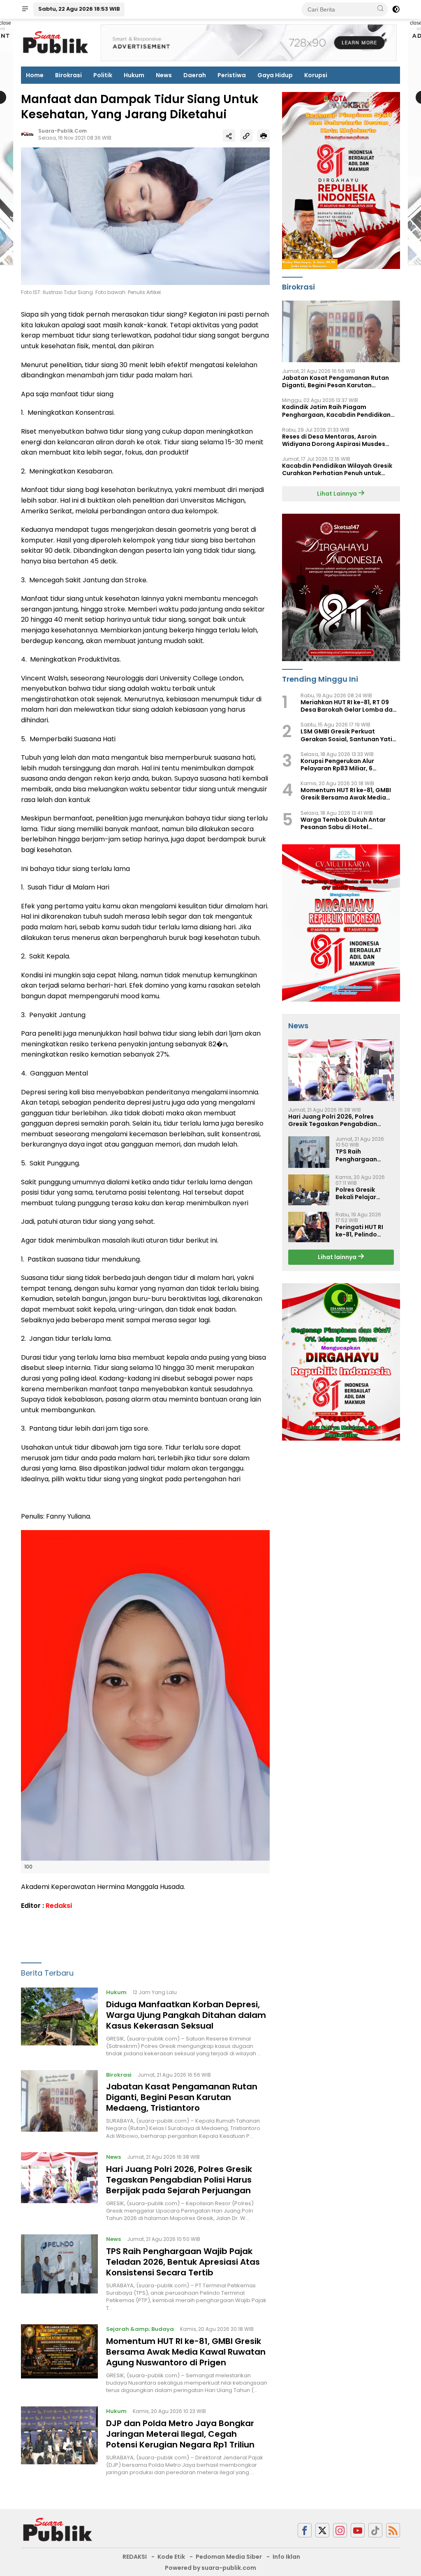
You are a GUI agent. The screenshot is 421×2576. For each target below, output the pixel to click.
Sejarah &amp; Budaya (140, 2329)
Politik (103, 75)
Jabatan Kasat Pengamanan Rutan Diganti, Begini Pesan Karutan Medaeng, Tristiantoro (182, 2097)
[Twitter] (322, 2530)
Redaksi (59, 1906)
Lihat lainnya (338, 1257)
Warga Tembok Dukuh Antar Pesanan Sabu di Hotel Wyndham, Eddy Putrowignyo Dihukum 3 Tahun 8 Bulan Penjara (350, 823)
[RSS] (393, 2530)
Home (35, 75)
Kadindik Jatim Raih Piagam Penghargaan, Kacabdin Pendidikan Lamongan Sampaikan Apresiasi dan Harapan (338, 411)
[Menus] (25, 9)
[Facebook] (305, 2530)
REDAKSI (135, 2557)
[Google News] (375, 2530)
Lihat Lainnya (338, 494)
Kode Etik (171, 2557)
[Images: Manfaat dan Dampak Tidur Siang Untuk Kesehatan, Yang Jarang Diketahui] (145, 216)
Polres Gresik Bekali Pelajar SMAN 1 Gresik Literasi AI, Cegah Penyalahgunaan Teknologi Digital (362, 1193)
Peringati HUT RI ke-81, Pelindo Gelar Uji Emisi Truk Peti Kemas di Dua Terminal (364, 1231)
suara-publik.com (62, 131)
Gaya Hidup (275, 75)
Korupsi (316, 75)
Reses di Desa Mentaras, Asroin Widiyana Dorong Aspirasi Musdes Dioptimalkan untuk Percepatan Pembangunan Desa (334, 440)
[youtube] (358, 2530)
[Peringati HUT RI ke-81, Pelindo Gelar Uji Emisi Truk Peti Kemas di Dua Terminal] (309, 1227)
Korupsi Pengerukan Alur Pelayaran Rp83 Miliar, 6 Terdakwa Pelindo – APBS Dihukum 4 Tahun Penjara (339, 765)
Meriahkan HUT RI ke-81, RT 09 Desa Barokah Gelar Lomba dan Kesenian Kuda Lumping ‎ (348, 706)
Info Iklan (286, 2557)
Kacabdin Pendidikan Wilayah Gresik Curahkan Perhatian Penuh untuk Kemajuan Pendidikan (337, 469)
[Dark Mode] (396, 9)
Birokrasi (68, 75)
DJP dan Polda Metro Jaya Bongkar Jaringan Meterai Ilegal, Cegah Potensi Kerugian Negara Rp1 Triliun (180, 2434)
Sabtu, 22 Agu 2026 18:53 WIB (79, 9)
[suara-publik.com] (58, 2530)
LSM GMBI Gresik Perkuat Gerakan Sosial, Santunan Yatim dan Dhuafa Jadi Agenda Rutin (349, 735)
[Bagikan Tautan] (229, 136)
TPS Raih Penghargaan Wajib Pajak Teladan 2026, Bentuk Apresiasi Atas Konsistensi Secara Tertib (183, 2262)
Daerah (195, 75)
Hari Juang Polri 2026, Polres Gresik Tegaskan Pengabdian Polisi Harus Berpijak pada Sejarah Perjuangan (179, 2180)
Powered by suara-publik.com (210, 2568)
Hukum (134, 75)
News (164, 75)
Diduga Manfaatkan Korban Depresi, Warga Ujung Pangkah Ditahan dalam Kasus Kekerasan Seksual (186, 2015)
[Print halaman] (264, 136)
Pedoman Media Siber (229, 2557)
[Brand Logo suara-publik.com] (56, 42)
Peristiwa (232, 75)
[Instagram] (340, 2530)
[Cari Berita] (380, 9)
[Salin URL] (246, 136)
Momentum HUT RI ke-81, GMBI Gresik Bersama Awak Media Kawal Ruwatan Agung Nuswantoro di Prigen (186, 2352)
